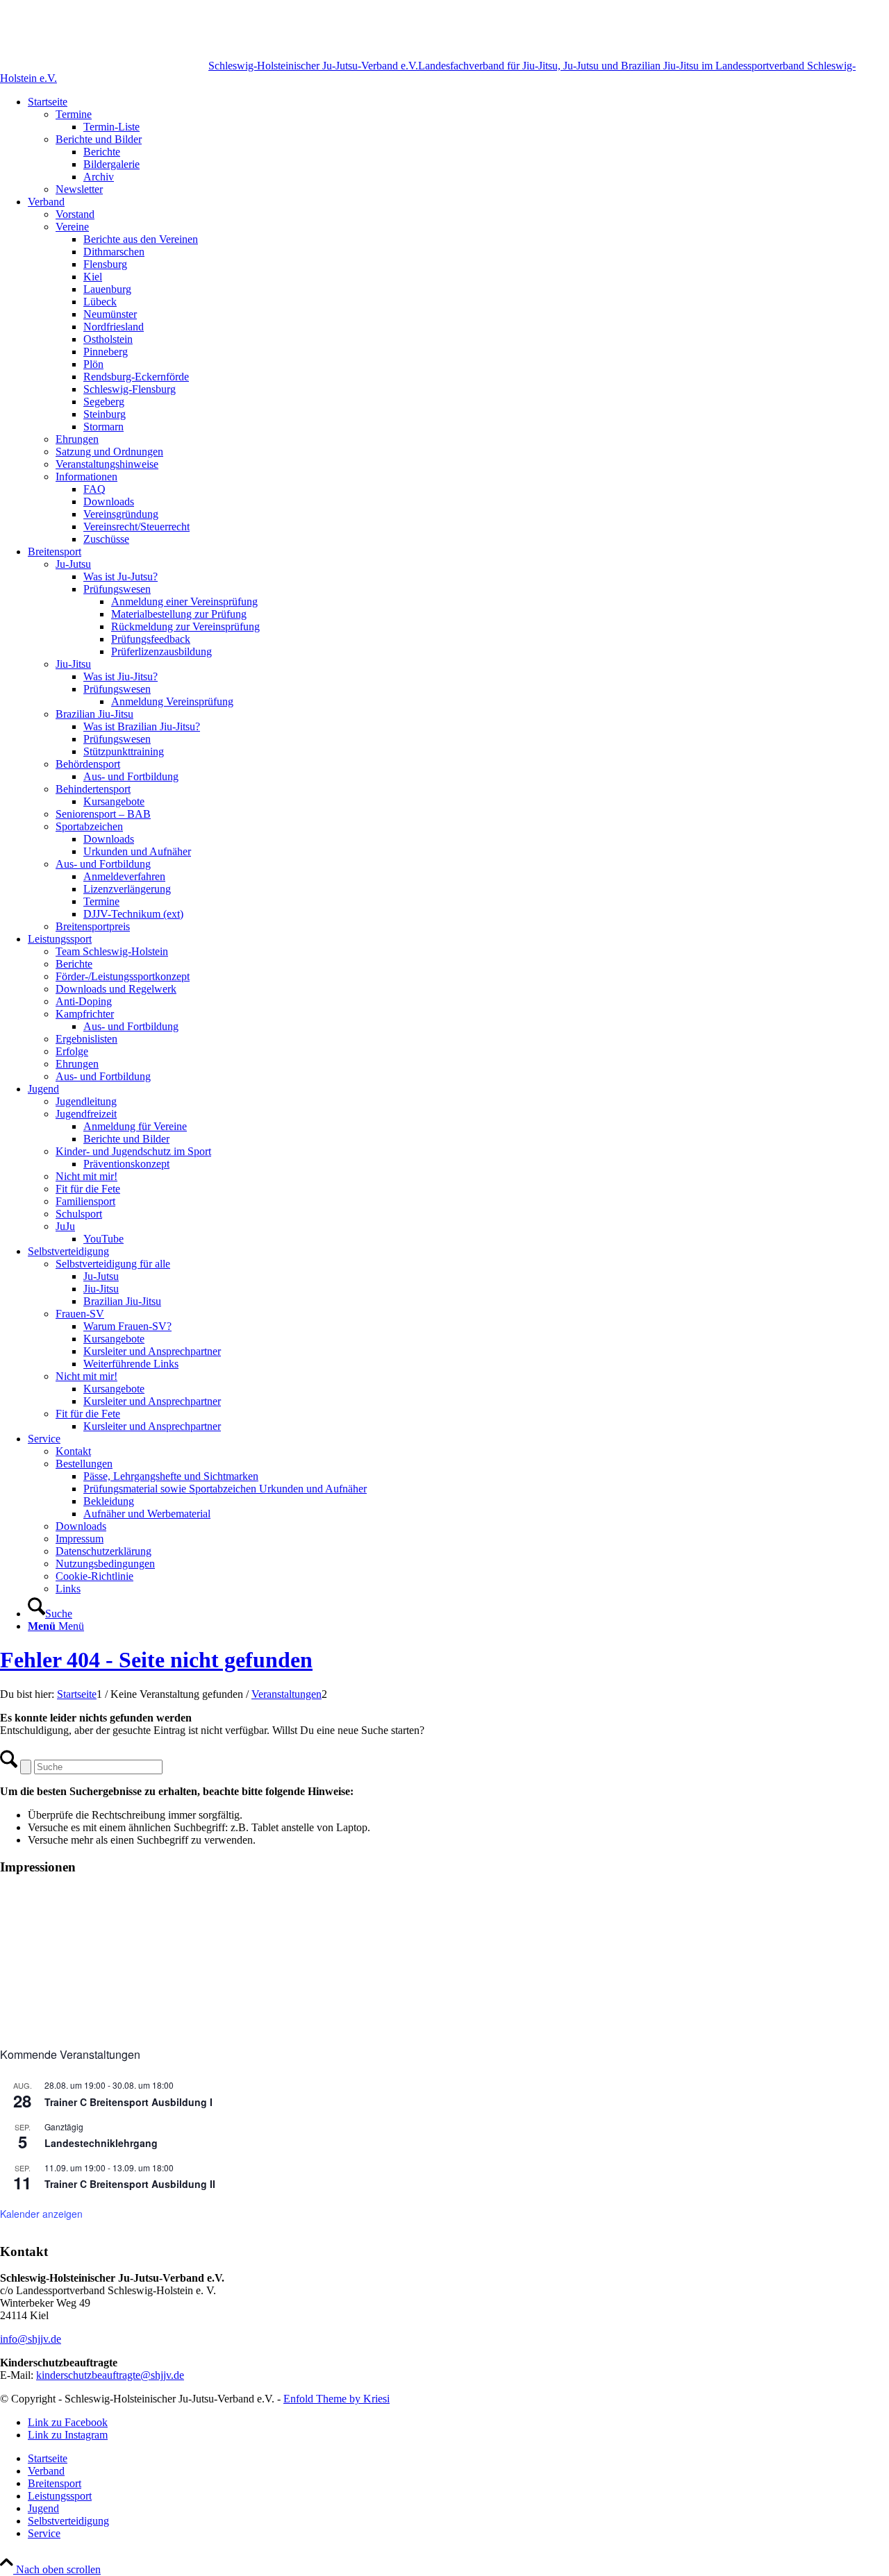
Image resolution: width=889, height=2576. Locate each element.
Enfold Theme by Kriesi (337, 2399)
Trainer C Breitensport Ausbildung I (128, 2102)
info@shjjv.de (31, 2339)
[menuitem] (458, 146)
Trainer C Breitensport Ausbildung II (130, 2184)
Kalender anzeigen (41, 2214)
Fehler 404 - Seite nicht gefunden (156, 1660)
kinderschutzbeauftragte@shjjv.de (110, 2375)
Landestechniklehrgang (101, 2143)
